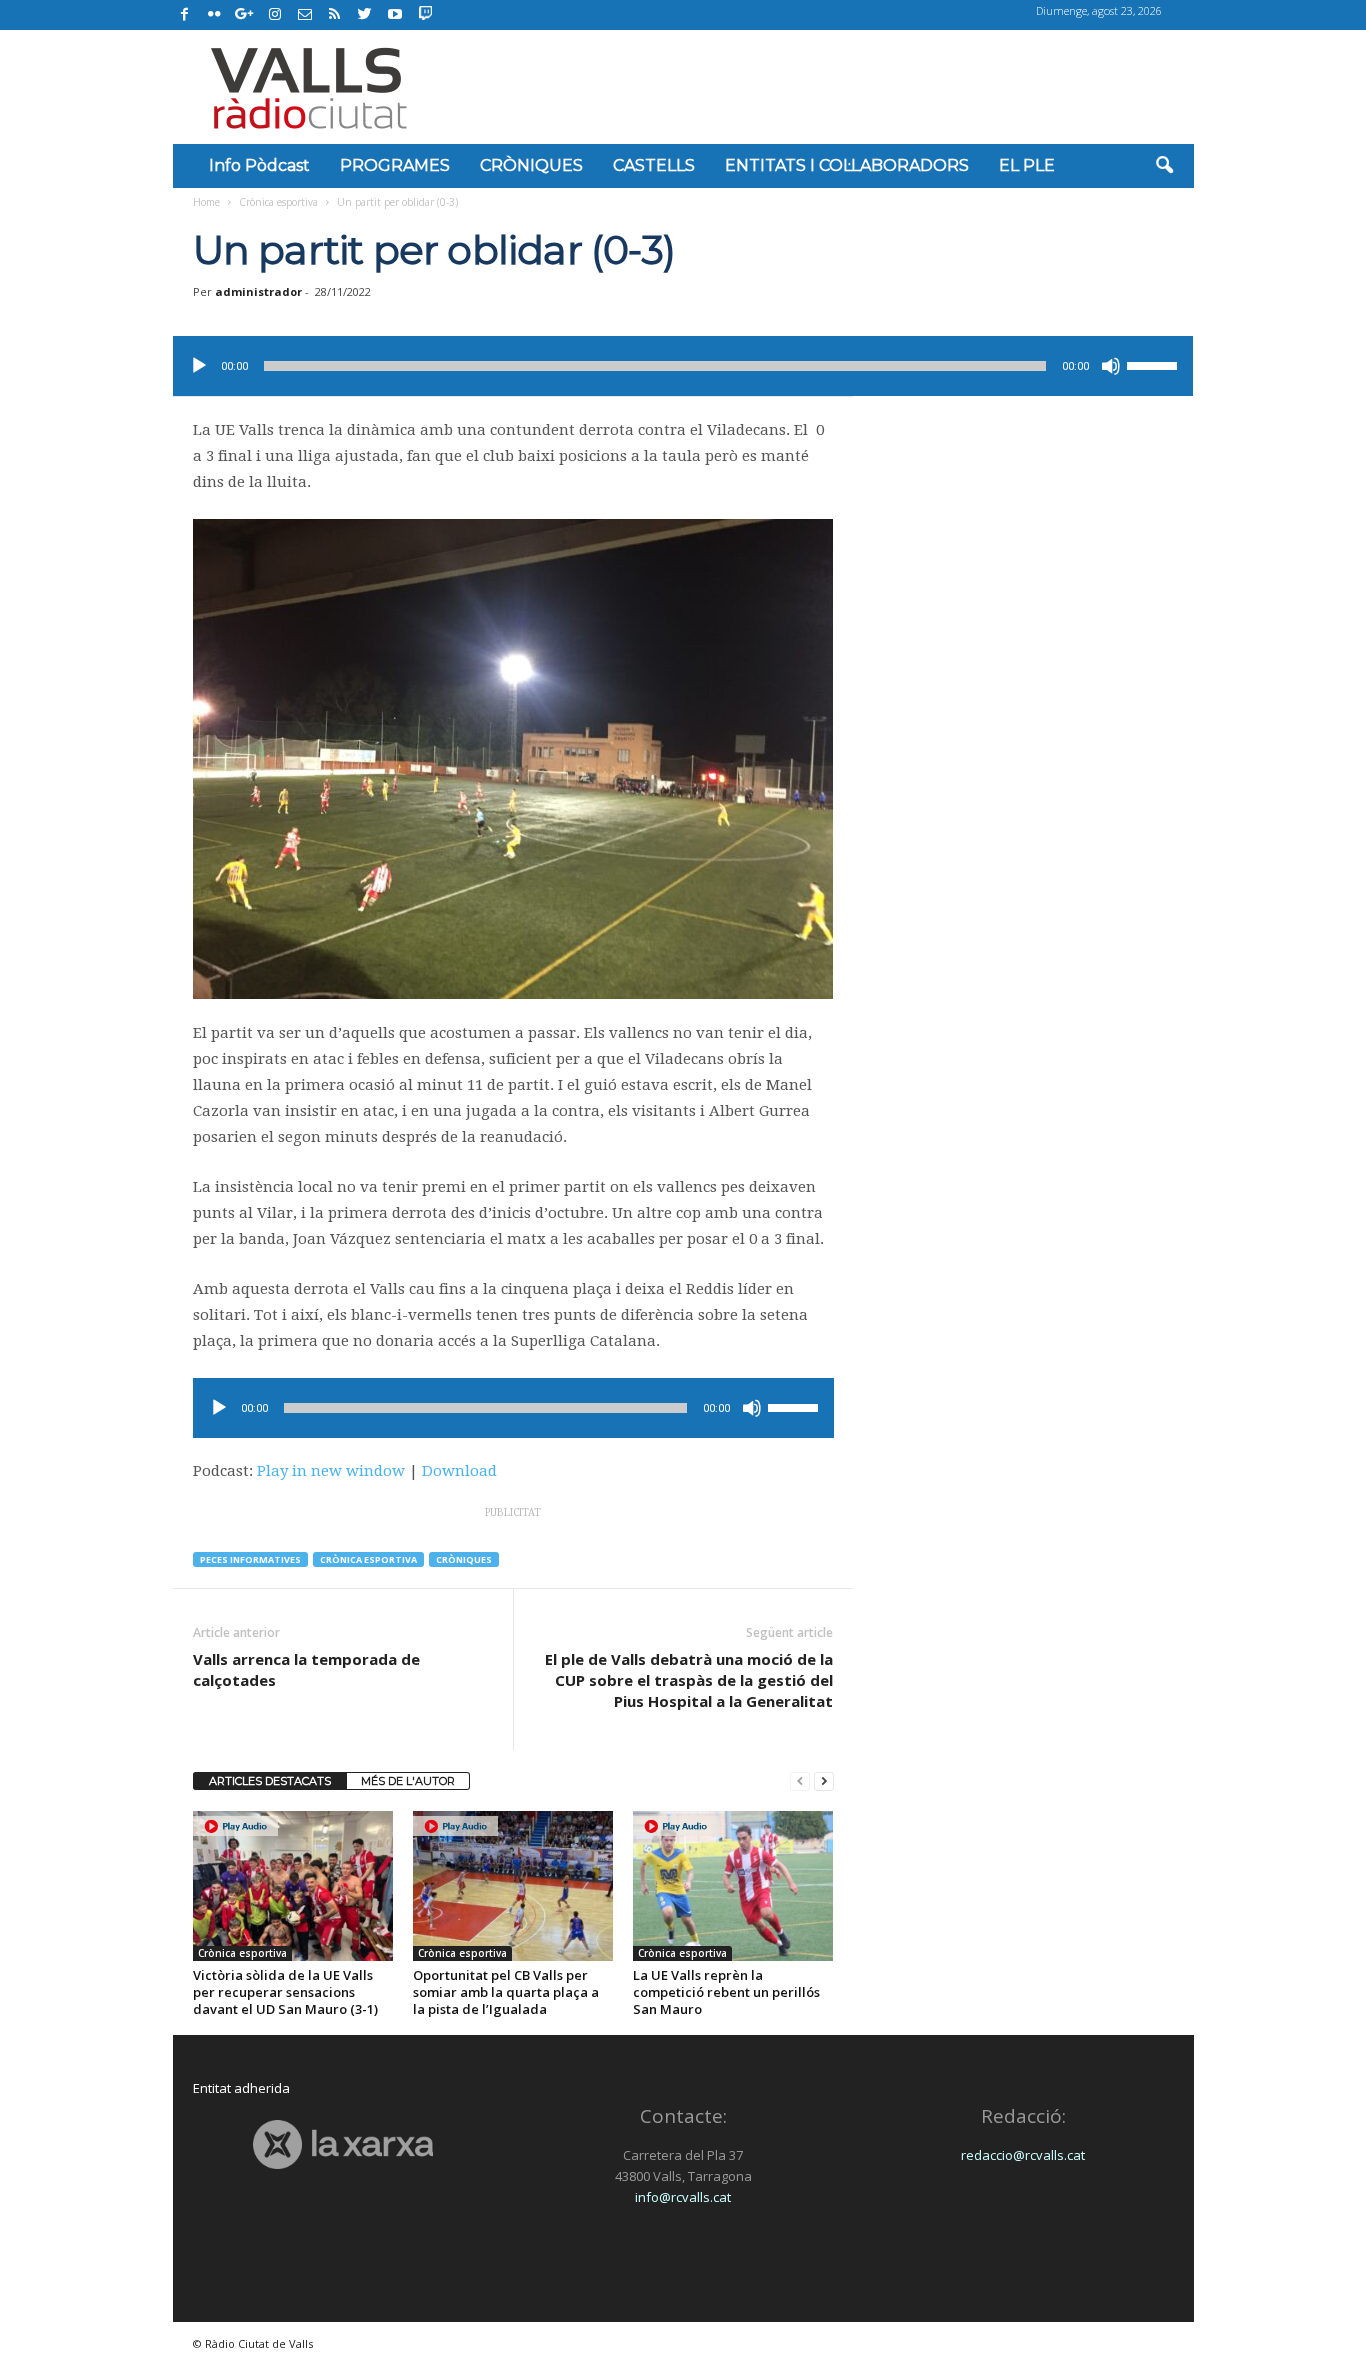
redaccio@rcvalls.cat (1023, 2155)
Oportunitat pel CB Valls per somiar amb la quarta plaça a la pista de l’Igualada (506, 1992)
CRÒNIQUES (531, 165)
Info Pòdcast (259, 165)
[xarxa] (343, 2144)
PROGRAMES (395, 165)
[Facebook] (185, 15)
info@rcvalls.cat (683, 2197)
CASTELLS (654, 165)
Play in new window (331, 1471)
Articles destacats (270, 1781)
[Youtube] (395, 15)
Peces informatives (250, 1559)
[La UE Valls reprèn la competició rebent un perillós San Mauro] (733, 1886)
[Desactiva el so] (1111, 366)
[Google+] (245, 15)
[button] (1164, 166)
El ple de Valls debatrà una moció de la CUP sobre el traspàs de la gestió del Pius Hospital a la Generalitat (689, 1680)
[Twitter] (365, 15)
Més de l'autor (408, 1781)
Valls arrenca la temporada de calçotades (306, 1669)
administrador (258, 291)
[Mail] (305, 15)
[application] (683, 366)
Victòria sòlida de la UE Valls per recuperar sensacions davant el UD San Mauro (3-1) (285, 1992)
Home (206, 202)
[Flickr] (215, 15)
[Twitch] (422, 12)
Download (459, 1471)
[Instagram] (275, 15)
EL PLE (1027, 165)
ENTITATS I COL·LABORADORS (847, 165)
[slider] (1155, 364)
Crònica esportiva (278, 202)
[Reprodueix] (199, 366)
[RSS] (335, 15)
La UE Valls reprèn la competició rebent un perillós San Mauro (726, 1992)
